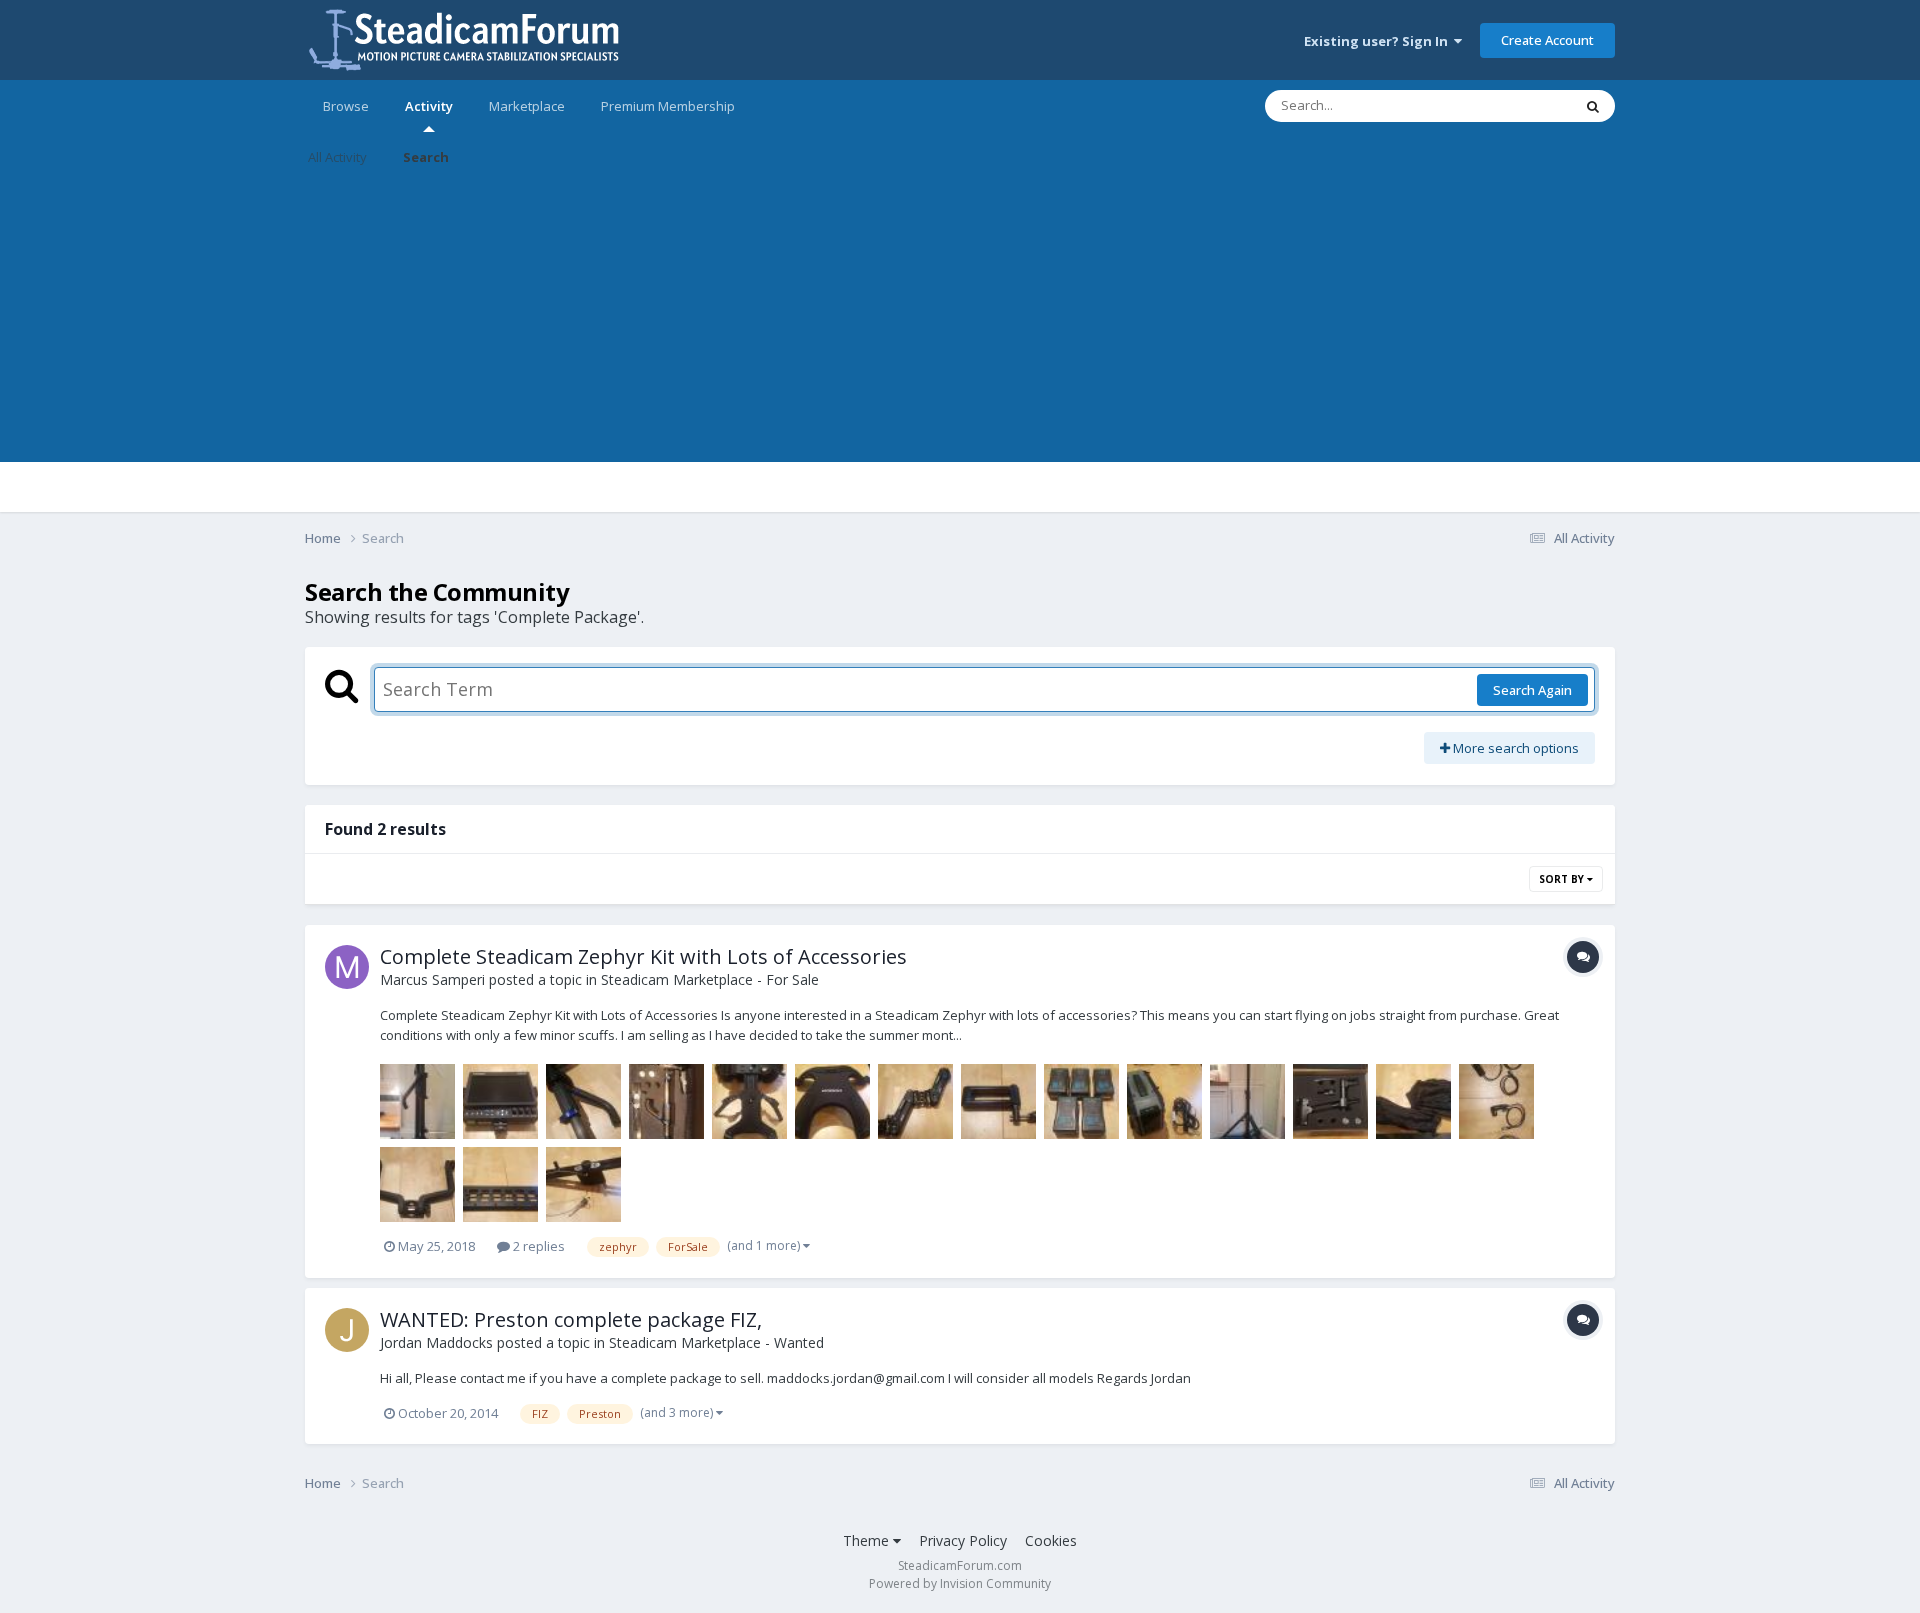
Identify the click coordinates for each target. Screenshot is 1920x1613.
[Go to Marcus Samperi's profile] (347, 967)
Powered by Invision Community (960, 1583)
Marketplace (527, 106)
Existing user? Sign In (1379, 41)
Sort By (1563, 879)
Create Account (1547, 40)
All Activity (337, 157)
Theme (868, 1540)
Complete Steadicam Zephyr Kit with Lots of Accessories (643, 956)
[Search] (1593, 106)
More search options (1514, 748)
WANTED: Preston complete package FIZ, (571, 1319)
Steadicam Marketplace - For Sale (710, 979)
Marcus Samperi (432, 979)
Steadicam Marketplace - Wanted (716, 1342)
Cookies (1051, 1540)
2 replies (537, 1246)
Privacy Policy (963, 1540)
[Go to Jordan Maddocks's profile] (347, 1330)
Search (426, 157)
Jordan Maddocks (436, 1342)
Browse (346, 106)
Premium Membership (668, 106)
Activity (429, 106)
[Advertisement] (960, 322)
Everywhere (1511, 105)
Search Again (1532, 690)
